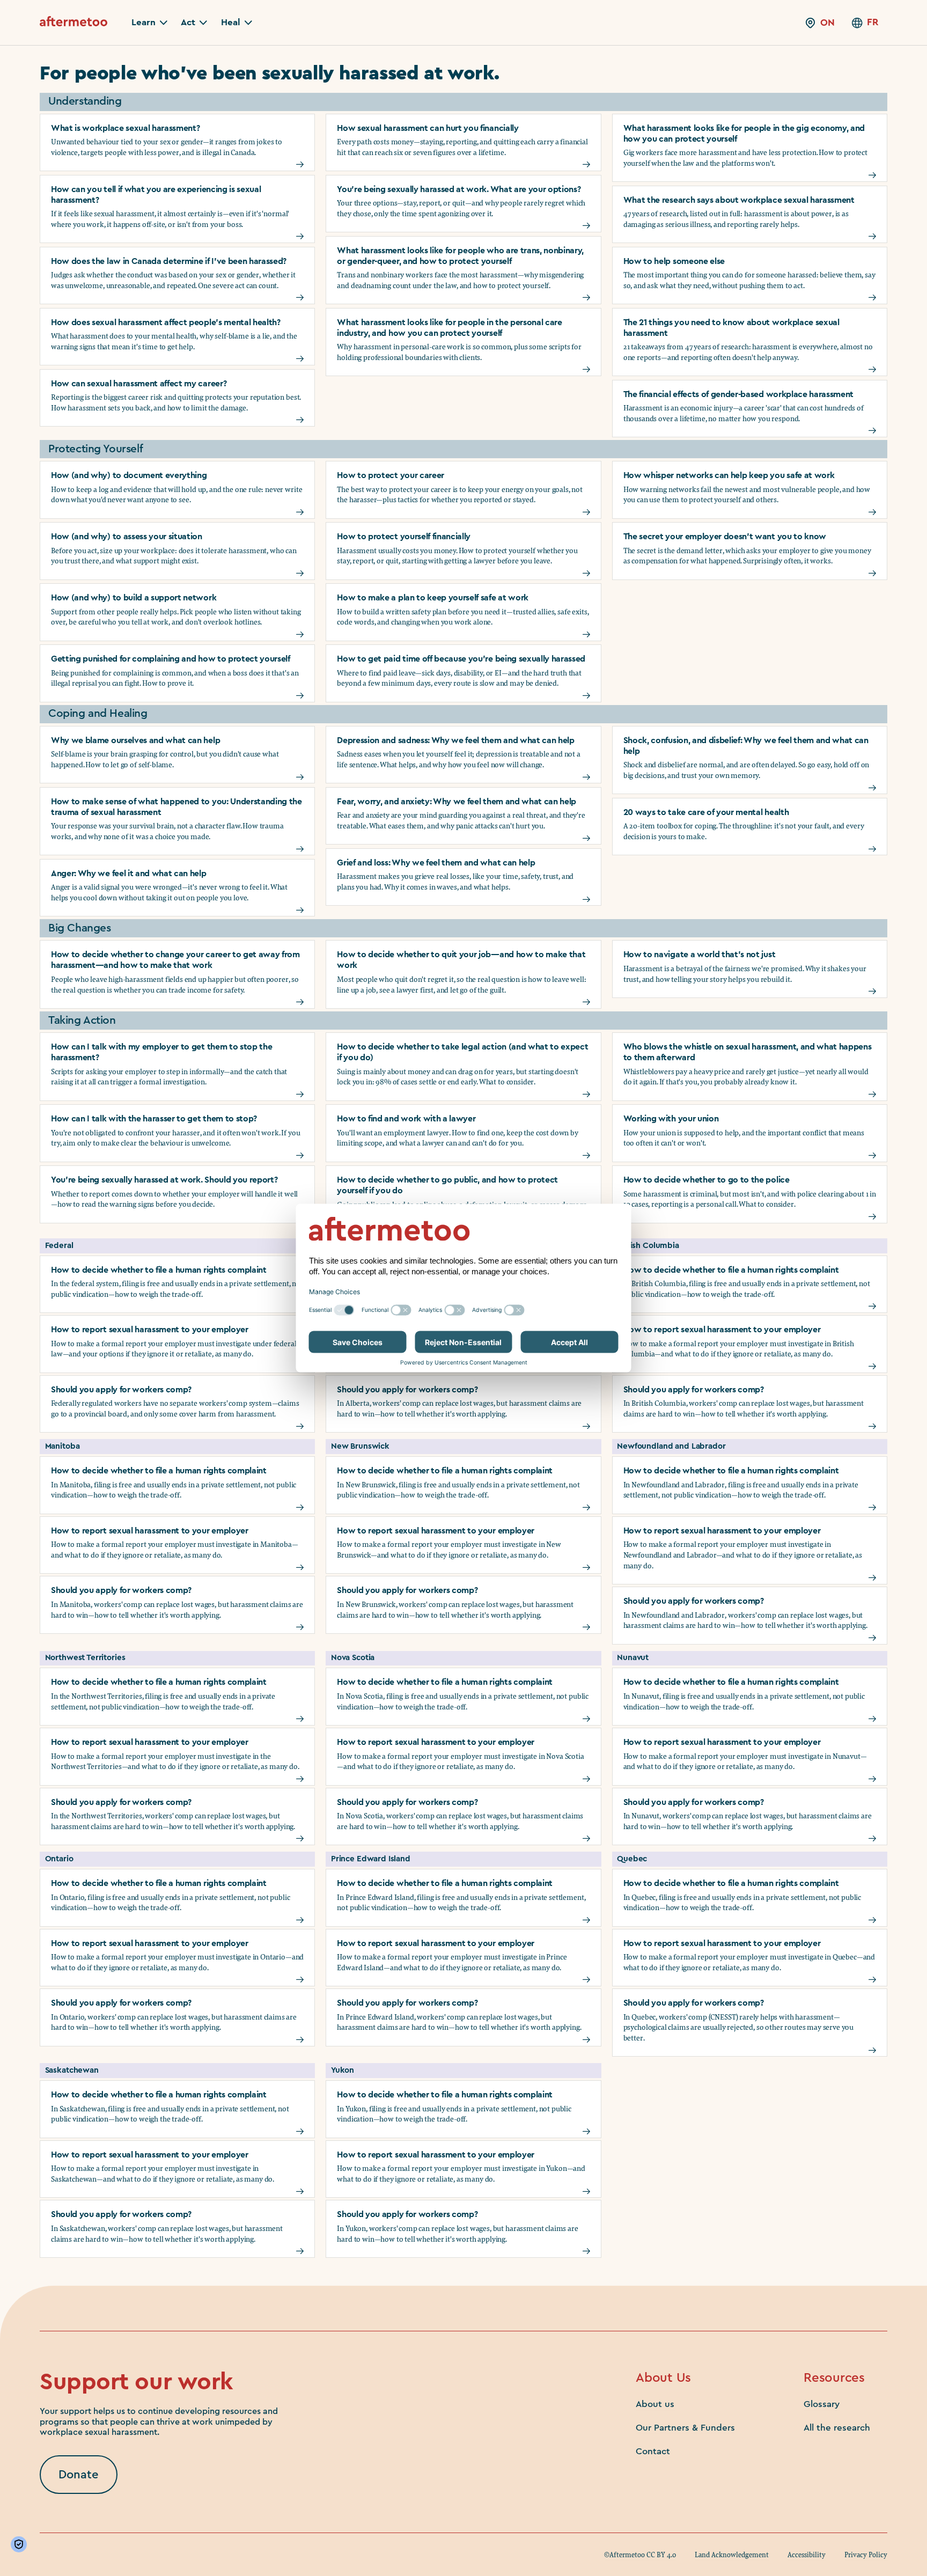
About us (655, 2404)
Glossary (822, 2404)
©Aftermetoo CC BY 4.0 (640, 2555)
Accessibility (807, 2555)
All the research (837, 2428)
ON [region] (827, 23)
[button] (149, 23)
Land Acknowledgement (732, 2555)
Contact (653, 2451)
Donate (79, 2475)
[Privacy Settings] (21, 2544)
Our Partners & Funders (685, 2428)
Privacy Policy (866, 2555)
